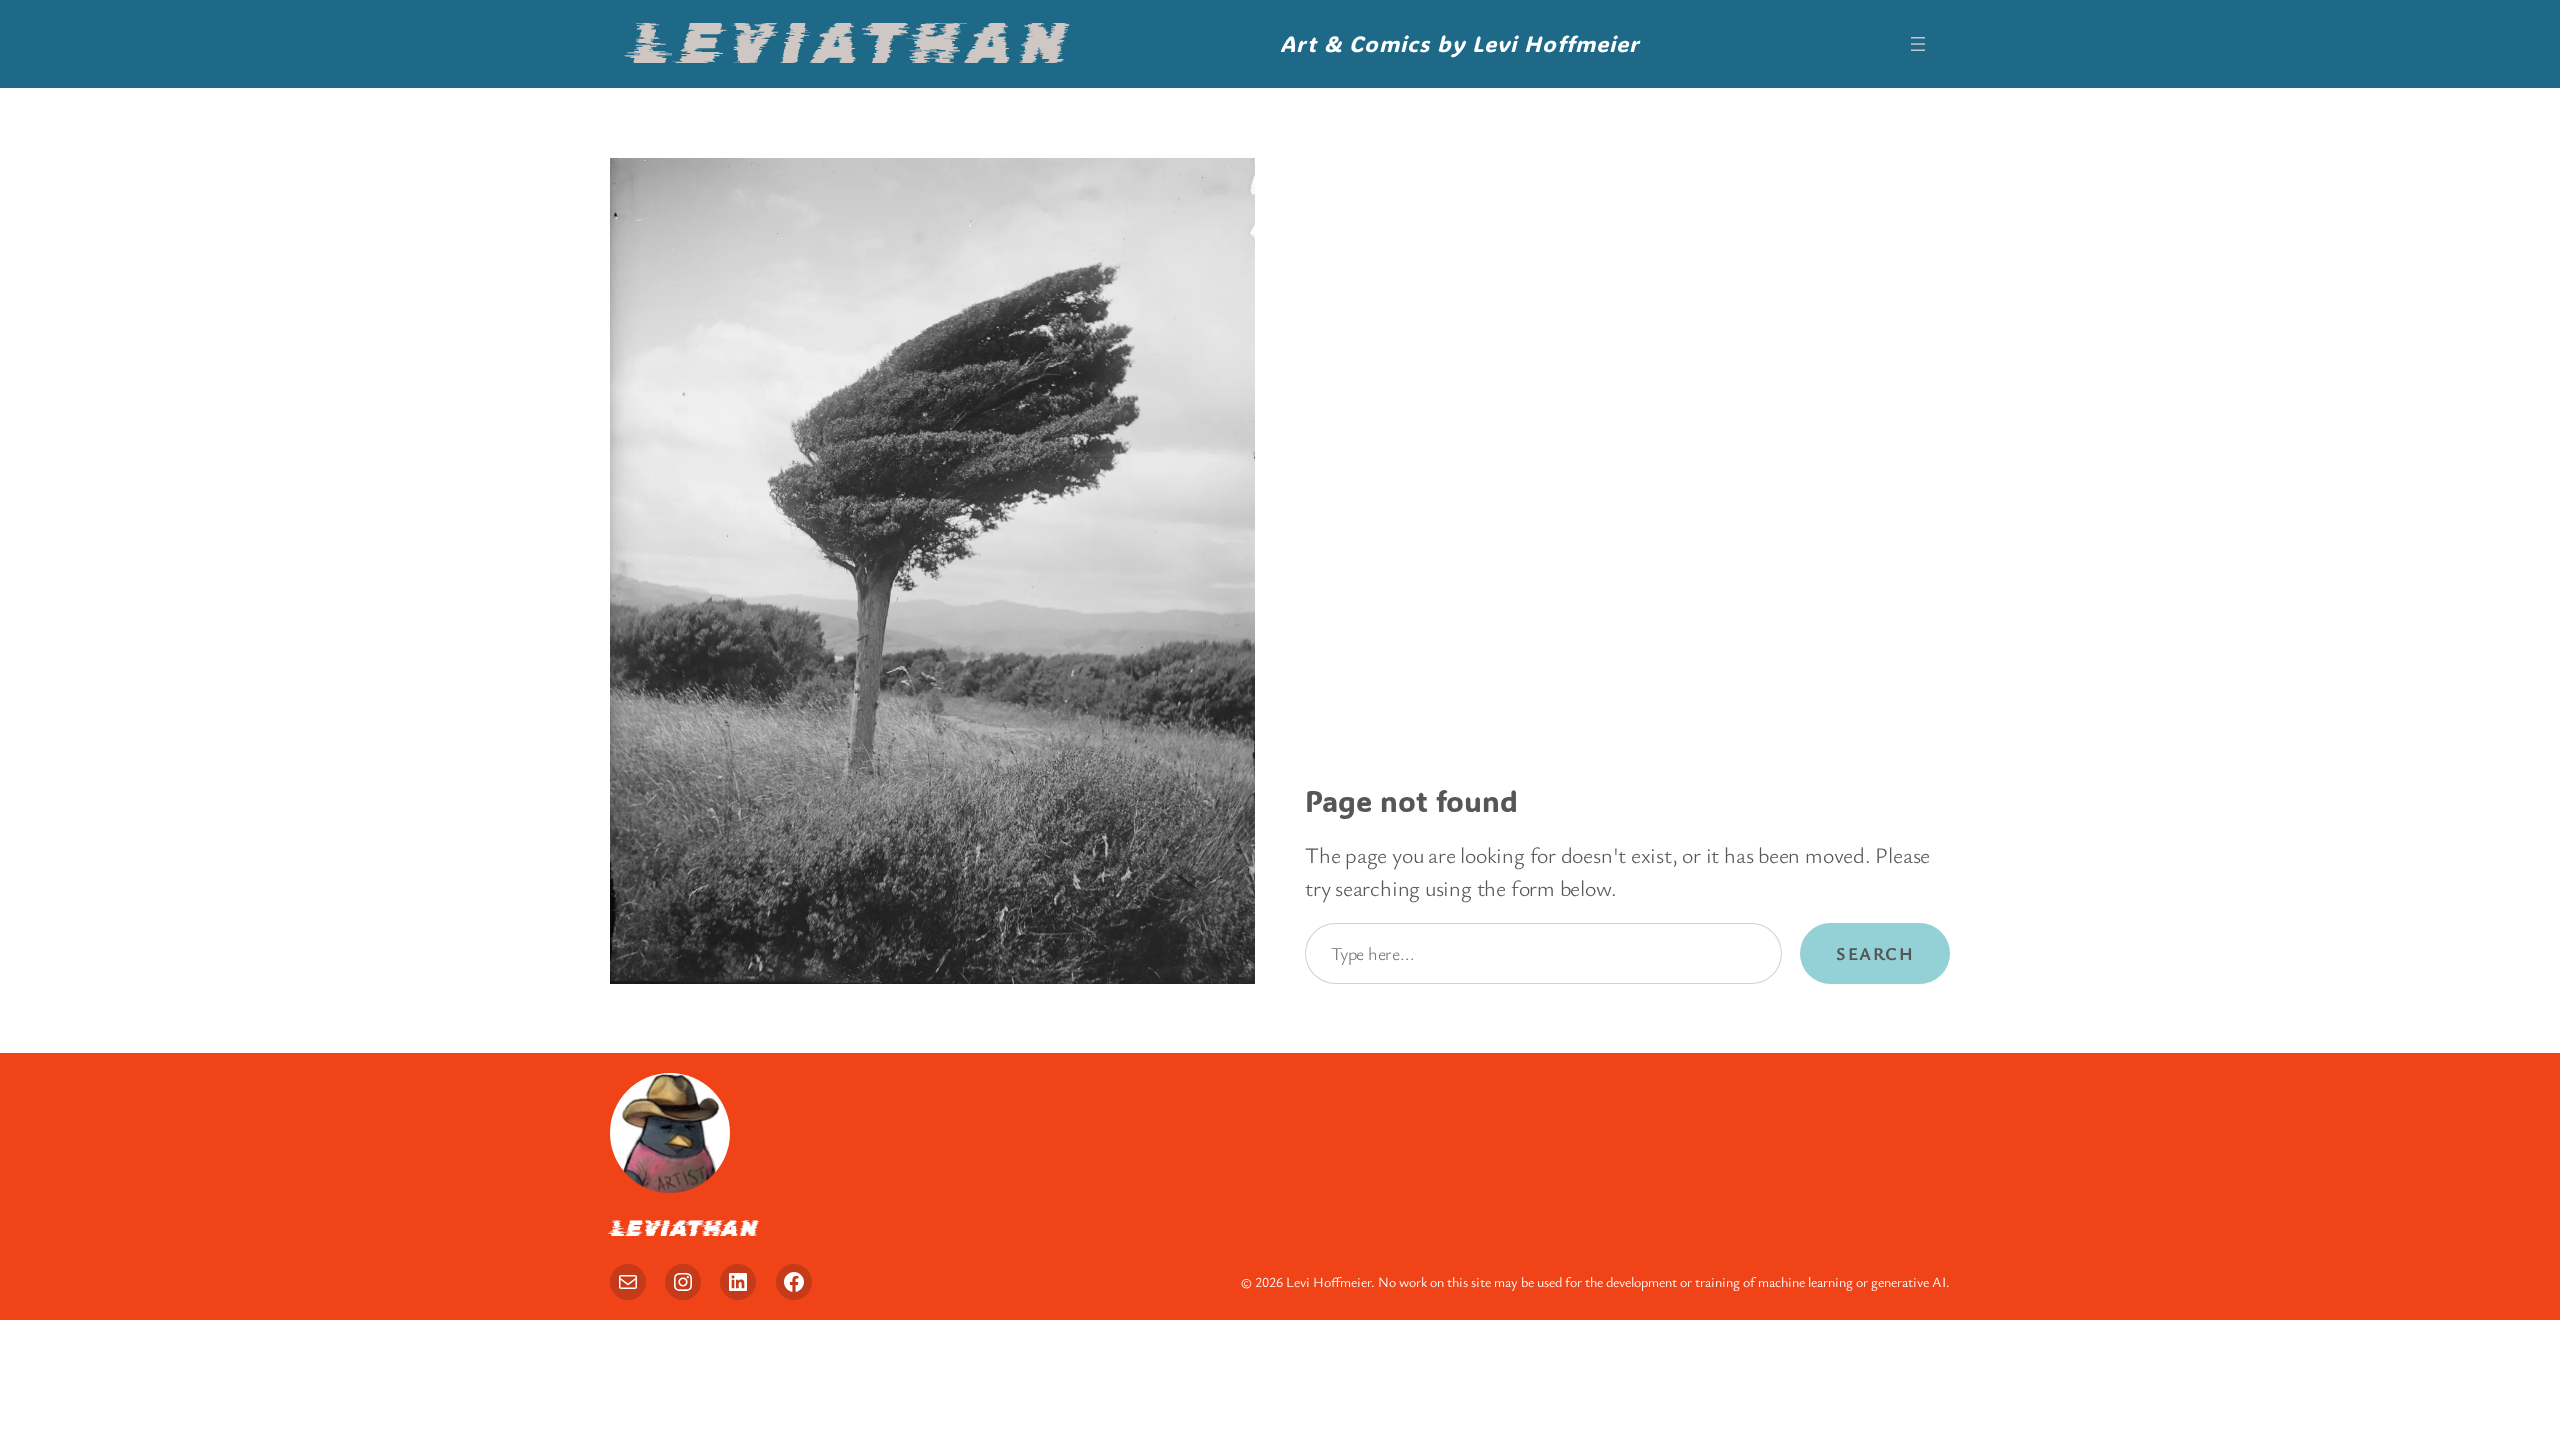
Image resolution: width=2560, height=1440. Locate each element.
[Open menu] (1918, 44)
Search (1875, 953)
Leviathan (850, 43)
